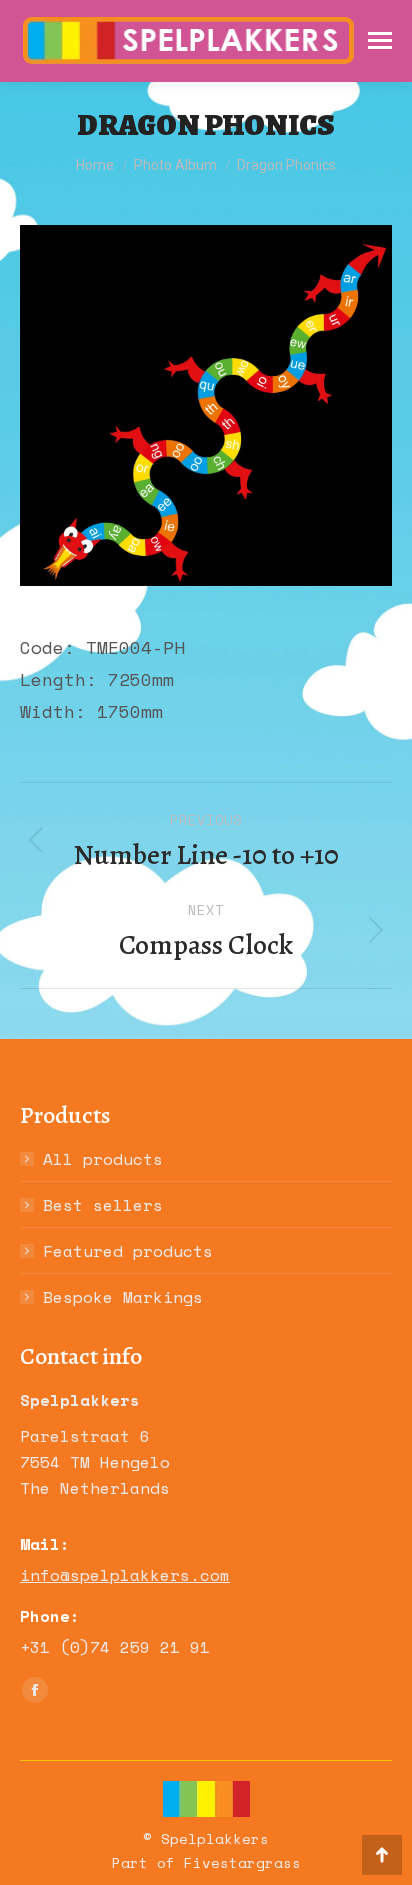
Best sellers (103, 1205)
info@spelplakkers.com (125, 1575)
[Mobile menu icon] (380, 40)
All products (103, 1159)
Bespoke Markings (123, 1297)
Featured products (128, 1251)
